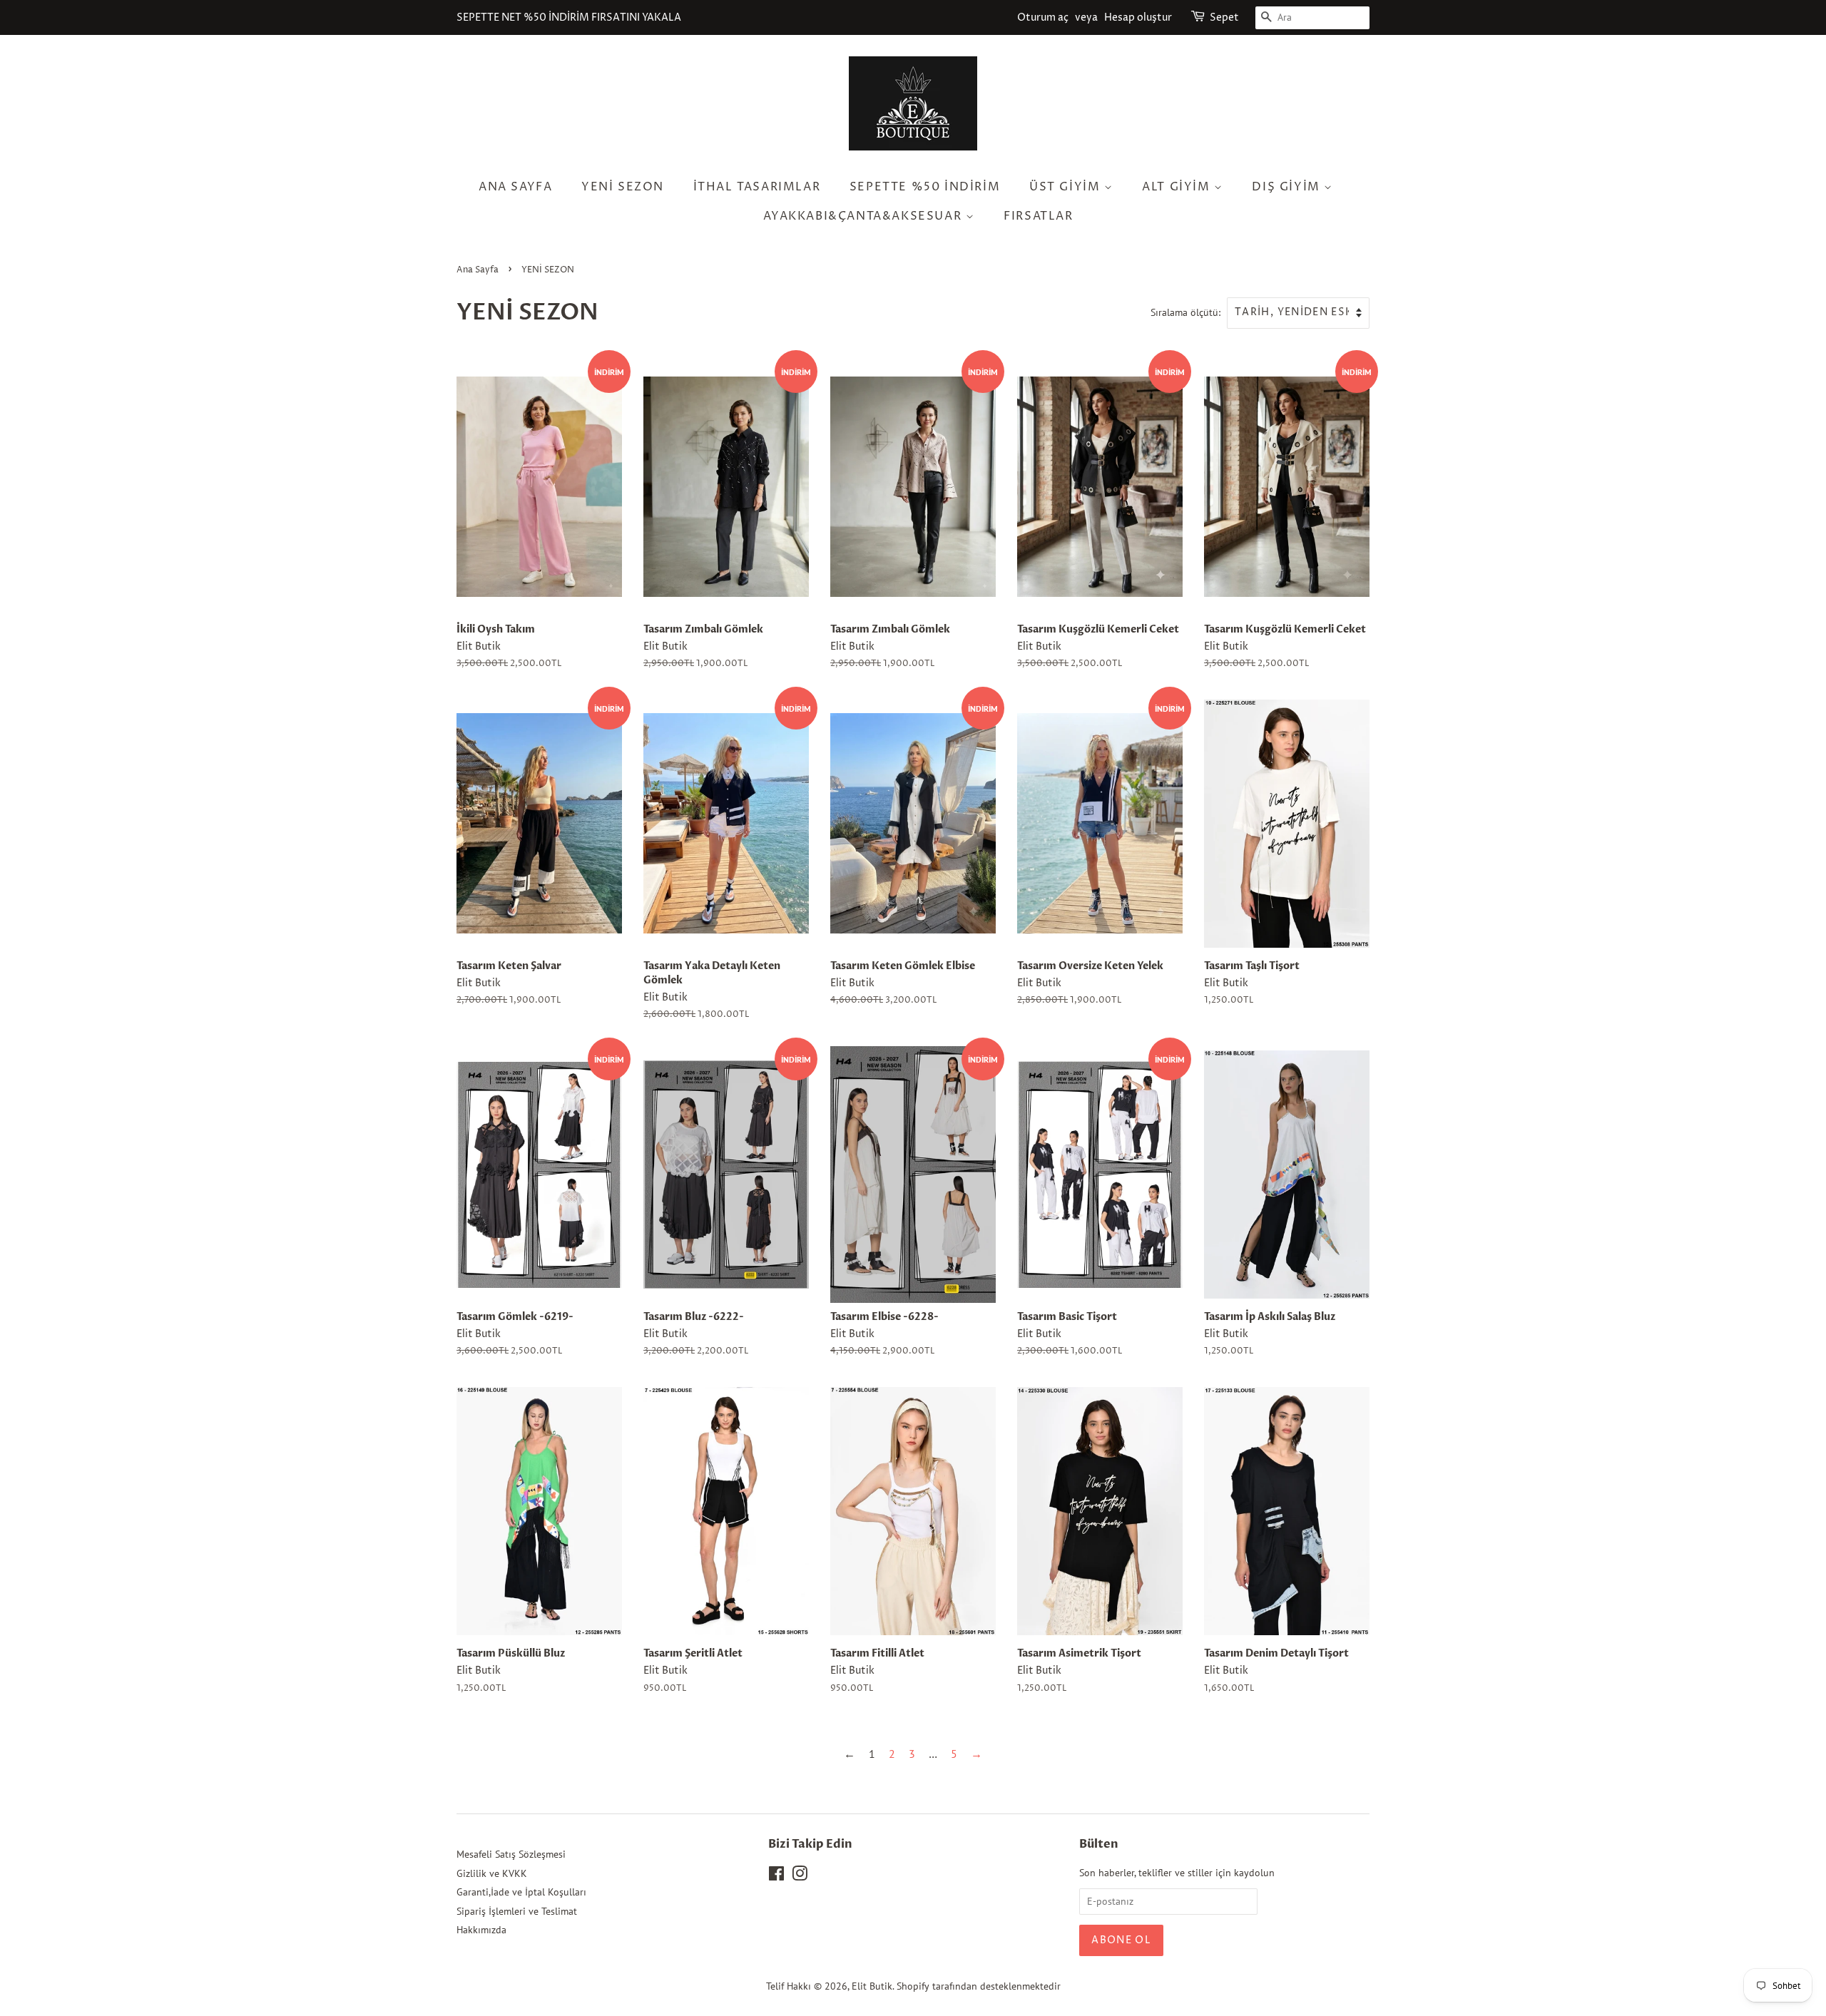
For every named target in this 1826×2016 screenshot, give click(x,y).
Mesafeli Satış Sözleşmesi (511, 1854)
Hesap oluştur (1138, 17)
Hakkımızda (481, 1930)
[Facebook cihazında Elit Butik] (776, 1876)
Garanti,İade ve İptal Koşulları (521, 1892)
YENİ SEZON (623, 187)
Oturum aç (1043, 17)
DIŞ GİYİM (1288, 187)
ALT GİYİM (1178, 187)
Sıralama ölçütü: (1185, 312)
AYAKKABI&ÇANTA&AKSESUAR (864, 216)
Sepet (1224, 17)
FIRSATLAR (1038, 216)
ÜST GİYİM (1067, 187)
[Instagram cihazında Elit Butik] (800, 1876)
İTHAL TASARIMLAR (757, 187)
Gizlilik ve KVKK (492, 1873)
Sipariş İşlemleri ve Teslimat (517, 1911)
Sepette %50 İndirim (925, 187)
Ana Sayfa (515, 187)
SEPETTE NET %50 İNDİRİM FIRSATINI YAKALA (569, 17)
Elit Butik (872, 1986)
